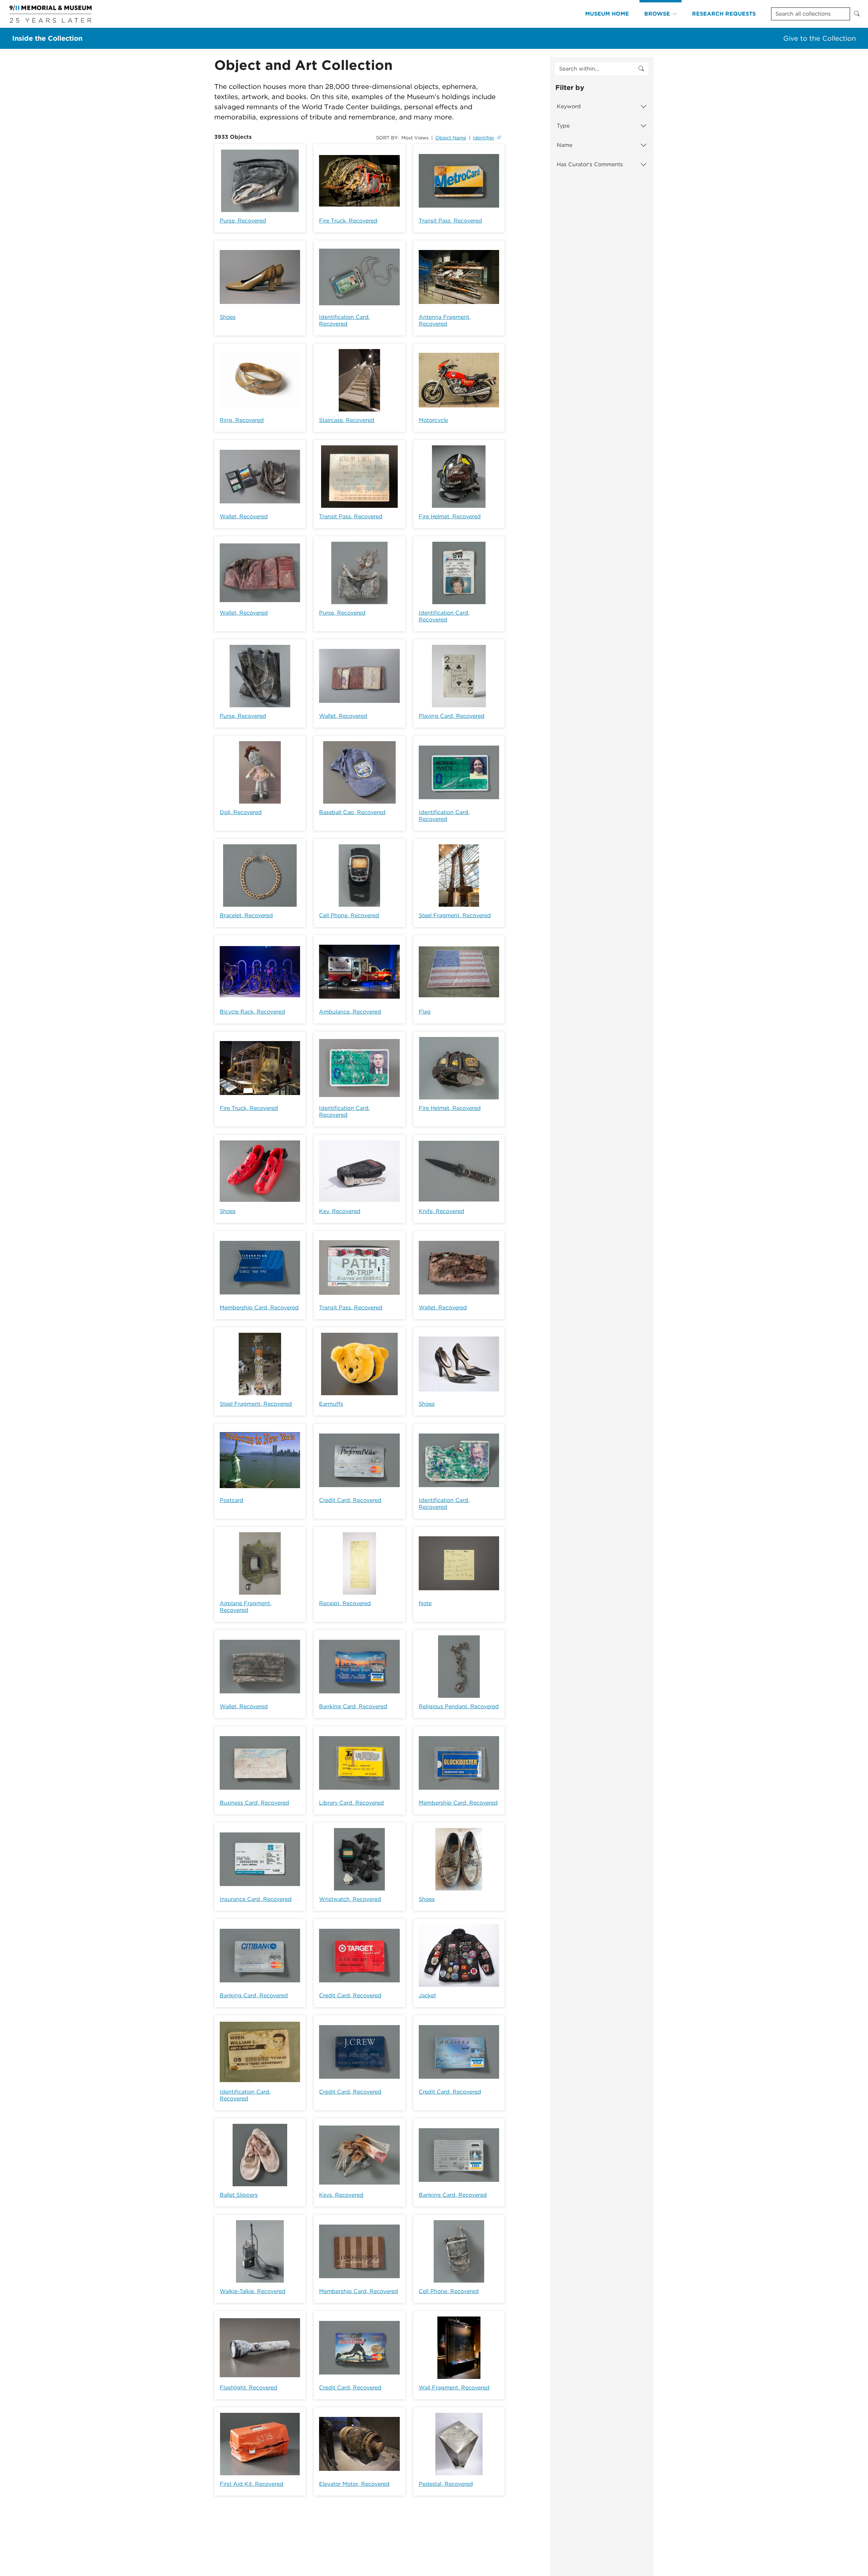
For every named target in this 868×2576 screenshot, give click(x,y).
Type (563, 126)
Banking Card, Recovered (353, 1706)
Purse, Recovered (243, 221)
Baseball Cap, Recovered (352, 812)
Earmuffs (331, 1404)
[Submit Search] (857, 14)
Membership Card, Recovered (259, 1308)
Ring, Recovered (242, 420)
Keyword (569, 106)
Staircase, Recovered (347, 420)
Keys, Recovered (341, 2195)
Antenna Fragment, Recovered (445, 320)
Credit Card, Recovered (350, 1500)
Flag (425, 1012)
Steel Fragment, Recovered (455, 915)
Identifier (484, 138)
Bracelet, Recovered (246, 915)
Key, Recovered (340, 1211)
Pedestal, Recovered (446, 2484)
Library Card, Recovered (351, 1803)
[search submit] (641, 69)
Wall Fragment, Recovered (454, 2388)
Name (565, 145)
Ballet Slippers (239, 2195)
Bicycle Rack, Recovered (252, 1012)
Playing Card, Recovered (452, 716)
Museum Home (607, 14)
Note (425, 1603)
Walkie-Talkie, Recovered (253, 2291)
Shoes (228, 317)
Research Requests (724, 14)
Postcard (232, 1500)
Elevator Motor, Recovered (354, 2484)
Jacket (427, 1995)
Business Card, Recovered (254, 1803)
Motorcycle (433, 420)
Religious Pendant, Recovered (459, 1706)
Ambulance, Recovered (350, 1012)
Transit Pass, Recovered (450, 221)
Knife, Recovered (441, 1211)
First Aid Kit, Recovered (252, 2484)
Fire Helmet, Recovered (450, 516)
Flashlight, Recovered (249, 2388)
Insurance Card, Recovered (256, 1899)
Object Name (451, 138)
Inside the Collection (47, 38)
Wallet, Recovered (244, 516)
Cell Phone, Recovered (349, 915)
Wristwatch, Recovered (350, 1899)
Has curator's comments (590, 164)
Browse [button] (657, 14)
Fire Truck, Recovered (348, 221)
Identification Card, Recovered (344, 320)
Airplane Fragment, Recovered (245, 1607)
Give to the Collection (820, 38)
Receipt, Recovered (345, 1603)
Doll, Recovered (241, 812)
